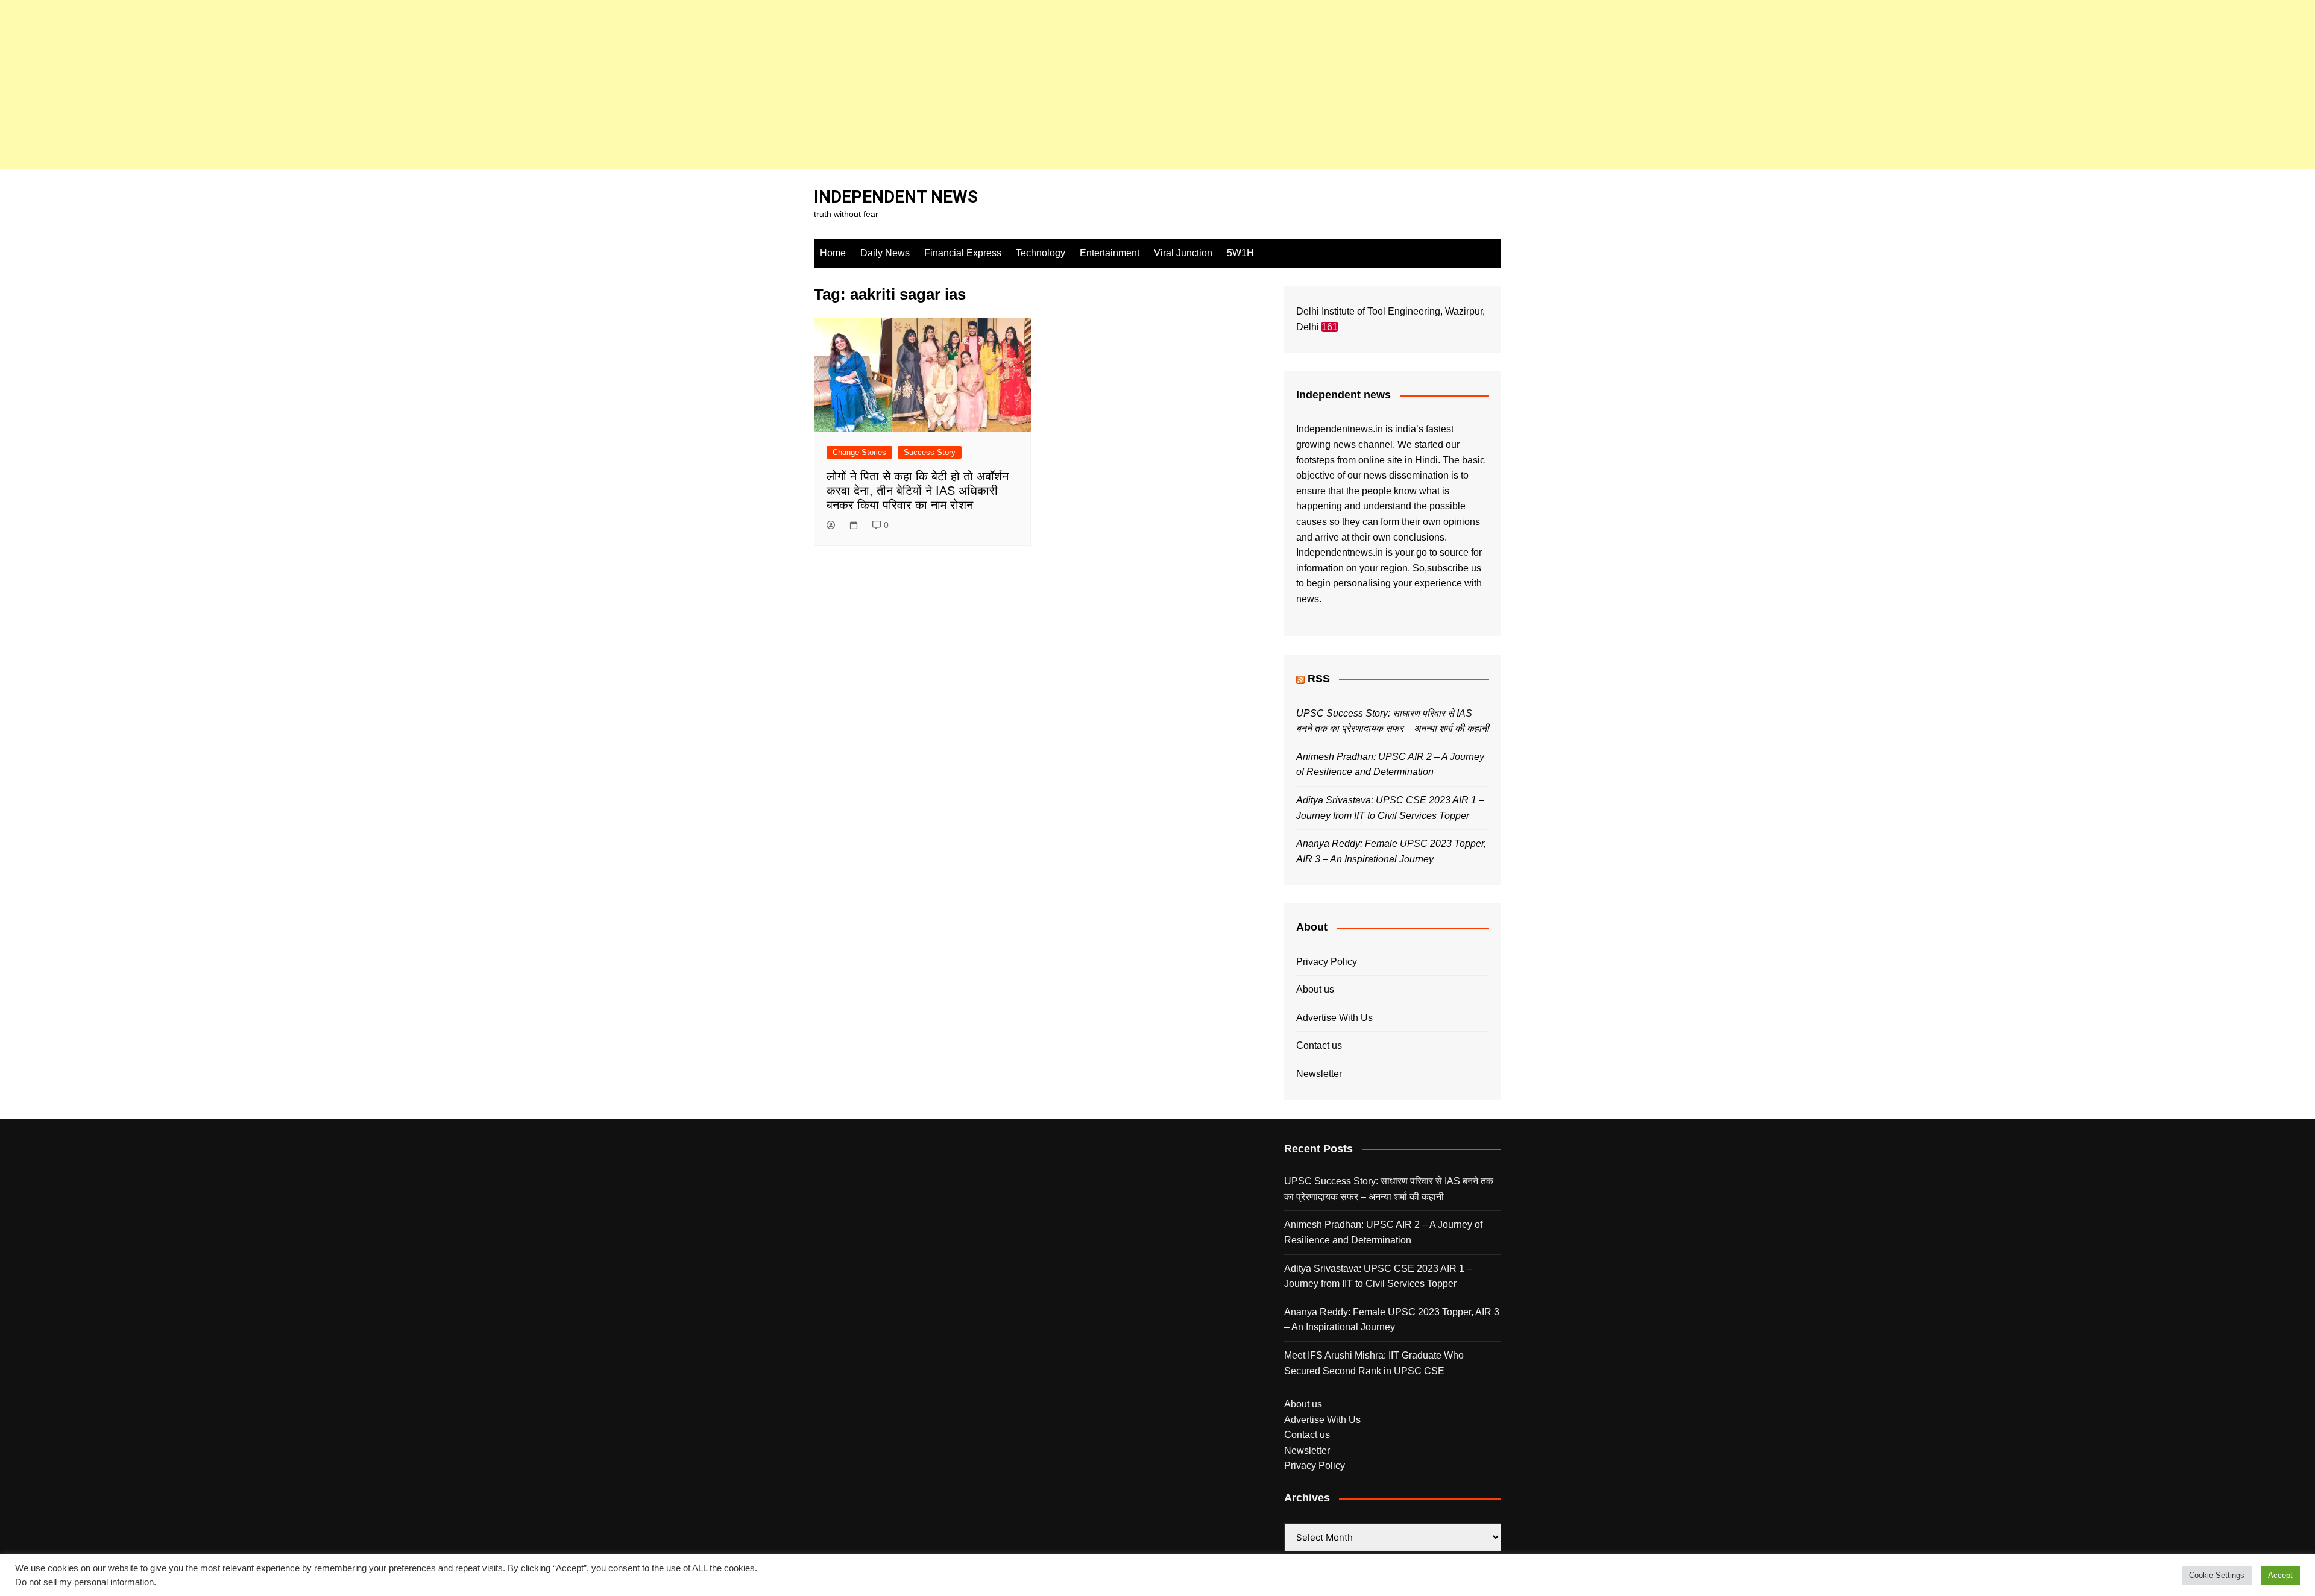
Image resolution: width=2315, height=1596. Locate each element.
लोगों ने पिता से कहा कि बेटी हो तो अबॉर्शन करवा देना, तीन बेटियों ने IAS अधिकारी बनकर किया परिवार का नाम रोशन (918, 491)
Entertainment (1110, 253)
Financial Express (963, 253)
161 (1330, 327)
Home (833, 253)
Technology (1041, 253)
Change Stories (859, 452)
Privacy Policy (1327, 962)
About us (1315, 989)
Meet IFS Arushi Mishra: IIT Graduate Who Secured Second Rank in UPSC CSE (1374, 1363)
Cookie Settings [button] (2217, 1575)
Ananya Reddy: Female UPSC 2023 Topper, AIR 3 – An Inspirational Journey (1392, 1320)
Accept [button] (2280, 1575)
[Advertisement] (362, 84)
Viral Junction (1183, 253)
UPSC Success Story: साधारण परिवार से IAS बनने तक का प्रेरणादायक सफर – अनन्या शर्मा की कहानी (1389, 1189)
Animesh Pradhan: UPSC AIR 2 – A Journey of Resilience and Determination (1383, 1232)
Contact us (1319, 1045)
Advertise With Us (1334, 1018)
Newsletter (1319, 1074)
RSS (1319, 679)
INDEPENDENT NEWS (896, 197)
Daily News (885, 253)
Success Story (930, 452)
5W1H (1240, 253)
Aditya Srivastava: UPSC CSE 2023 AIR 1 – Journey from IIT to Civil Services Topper (1378, 1276)
